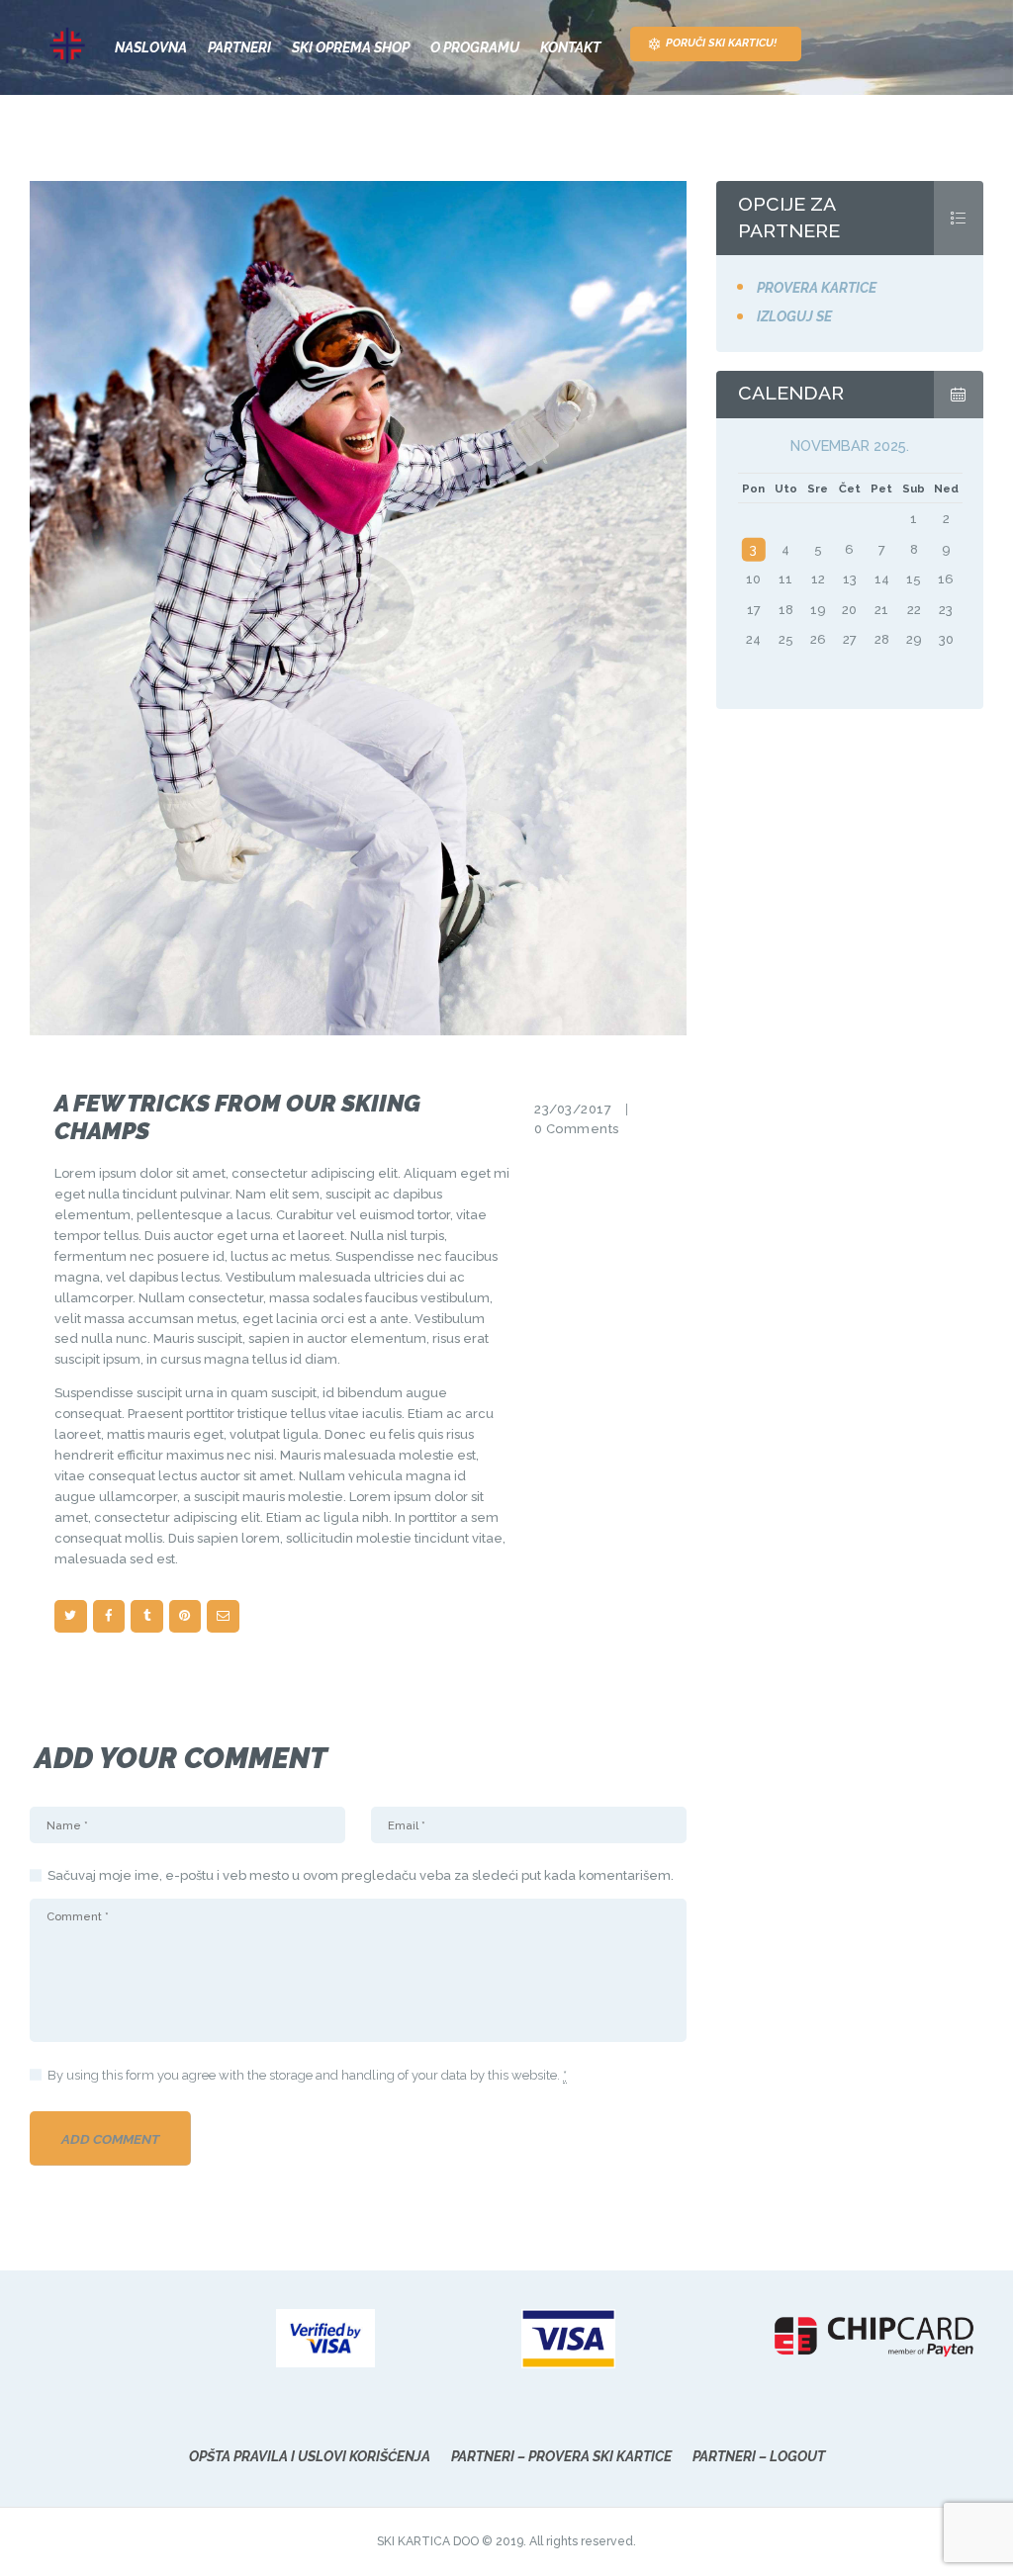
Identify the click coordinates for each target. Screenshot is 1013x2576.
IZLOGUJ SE (794, 316)
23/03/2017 (573, 1109)
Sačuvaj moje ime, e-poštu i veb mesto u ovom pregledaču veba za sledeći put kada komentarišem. (361, 1875)
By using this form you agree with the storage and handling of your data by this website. (307, 2075)
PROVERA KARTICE (817, 288)
